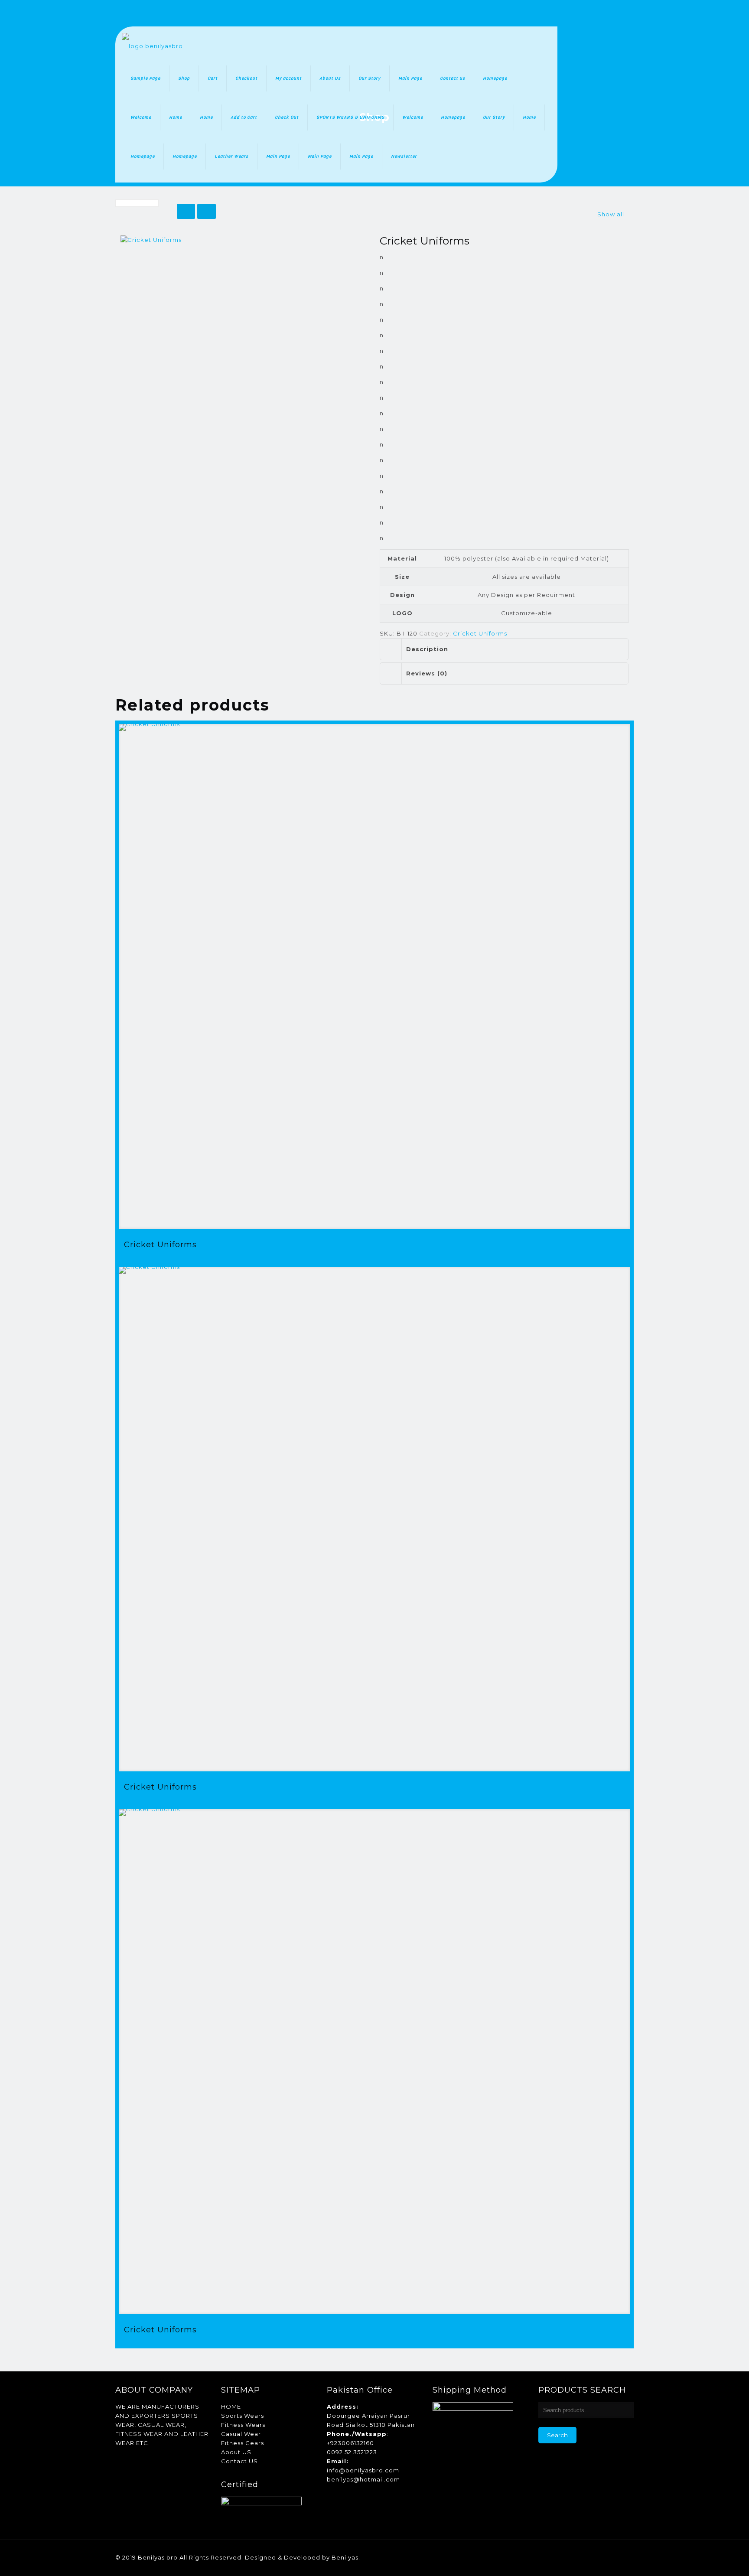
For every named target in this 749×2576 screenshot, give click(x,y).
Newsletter (404, 156)
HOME (231, 2406)
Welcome (141, 117)
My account (288, 78)
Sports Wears (243, 2416)
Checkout (246, 78)
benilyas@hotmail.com (363, 2479)
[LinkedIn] (585, 2557)
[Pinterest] (597, 2557)
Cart (213, 78)
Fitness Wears (243, 2425)
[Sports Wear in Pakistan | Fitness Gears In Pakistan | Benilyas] (152, 46)
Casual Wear (241, 2434)
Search (557, 2435)
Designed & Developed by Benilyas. (303, 2557)
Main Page (410, 78)
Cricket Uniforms (480, 633)
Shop (184, 78)
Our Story (370, 78)
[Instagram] (609, 2557)
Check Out (287, 117)
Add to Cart (244, 117)
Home (176, 117)
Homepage (495, 78)
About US (236, 2452)
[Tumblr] (620, 2557)
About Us (330, 78)
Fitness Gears (243, 2443)
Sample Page (145, 78)
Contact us (453, 78)
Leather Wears (231, 156)
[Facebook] (574, 2557)
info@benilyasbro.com (363, 2470)
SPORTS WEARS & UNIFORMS (350, 117)
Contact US (239, 2461)
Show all (611, 214)
